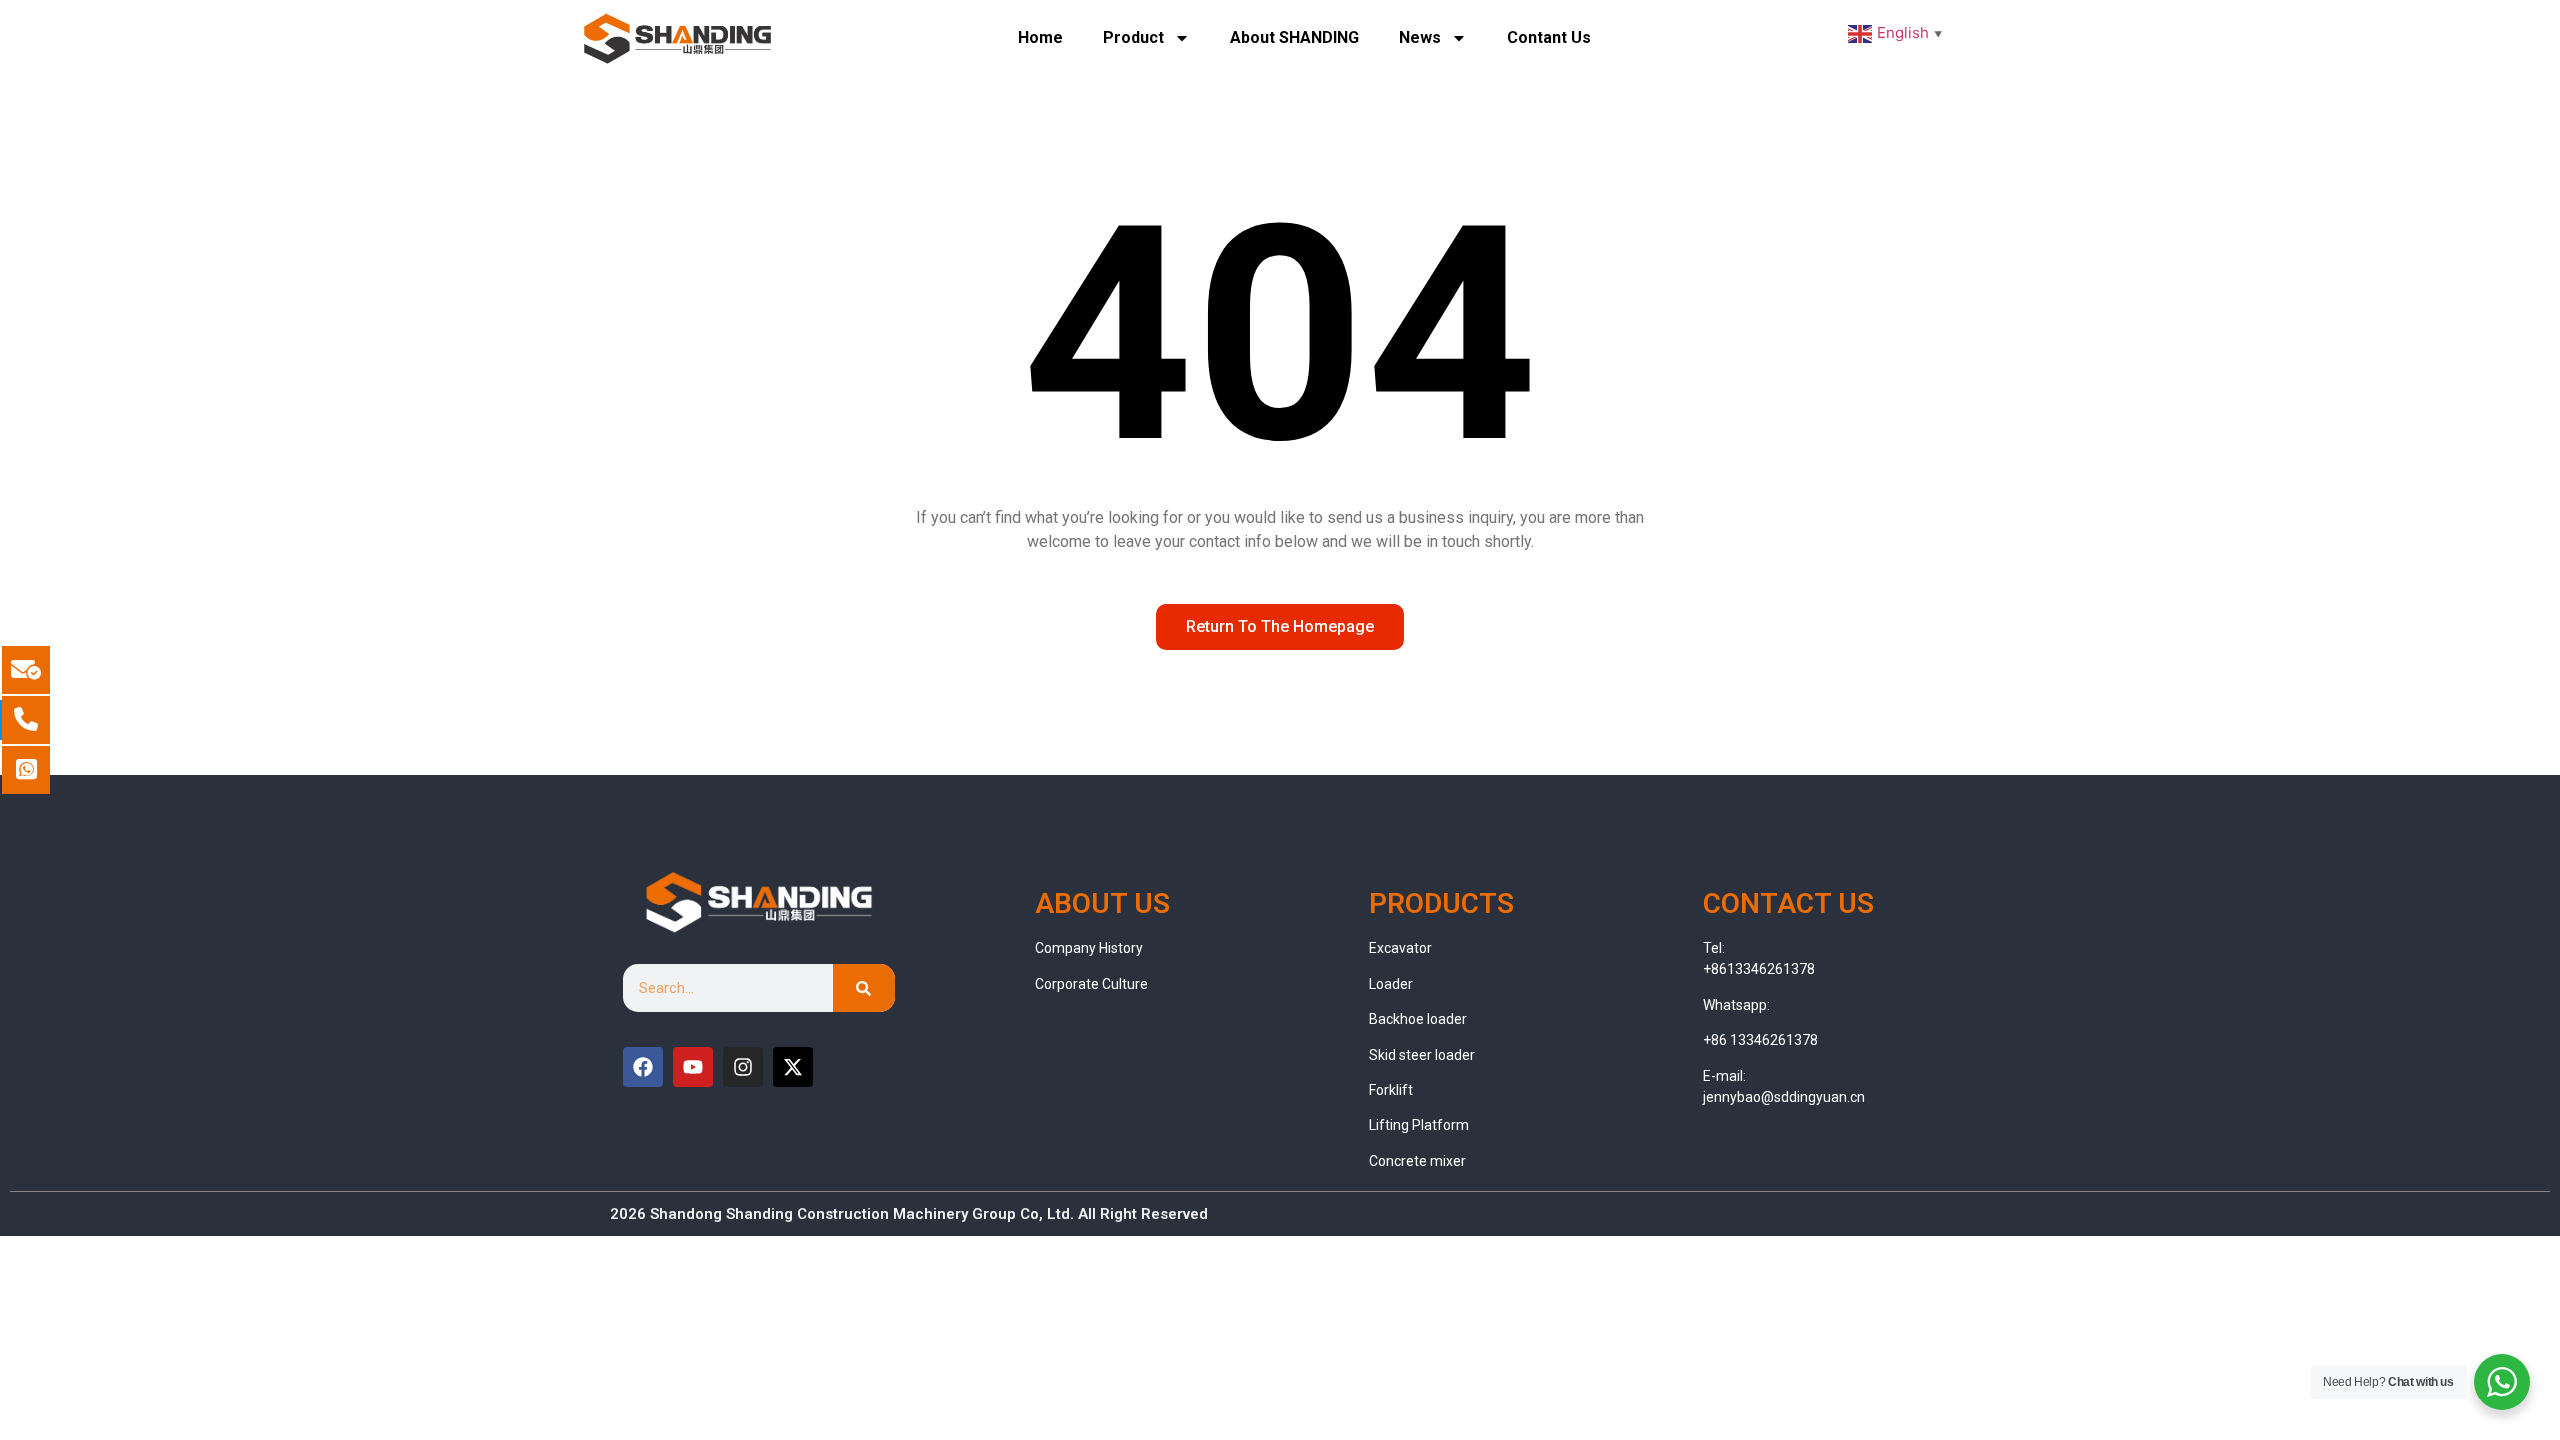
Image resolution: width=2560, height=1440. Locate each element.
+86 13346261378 (1760, 1040)
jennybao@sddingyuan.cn (1784, 1097)
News (1420, 37)
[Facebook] (643, 1067)
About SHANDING (1294, 37)
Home (1040, 37)
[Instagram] (743, 1067)
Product (1133, 37)
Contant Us (1549, 37)
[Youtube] (693, 1067)
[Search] (864, 988)
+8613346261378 (1759, 969)
